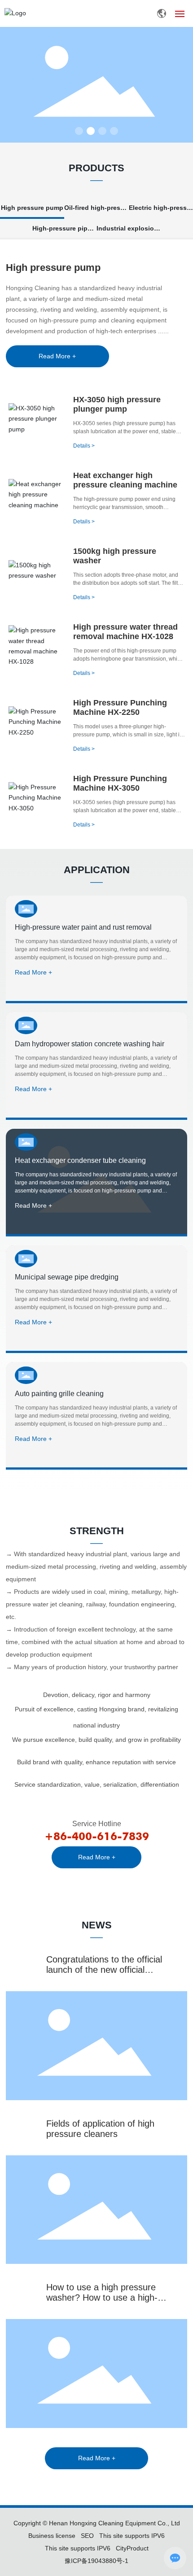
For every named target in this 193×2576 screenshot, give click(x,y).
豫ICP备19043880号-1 (96, 2561)
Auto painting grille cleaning (59, 1394)
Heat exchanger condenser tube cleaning (80, 1160)
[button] (79, 131)
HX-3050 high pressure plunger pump (117, 404)
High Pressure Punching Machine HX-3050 (120, 783)
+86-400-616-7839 (97, 1836)
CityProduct (132, 2548)
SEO (87, 2536)
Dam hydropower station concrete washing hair (90, 1044)
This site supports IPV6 (78, 2548)
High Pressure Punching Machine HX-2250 (120, 707)
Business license (52, 2536)
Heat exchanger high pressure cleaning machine (125, 480)
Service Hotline (97, 1824)
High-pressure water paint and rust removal (83, 927)
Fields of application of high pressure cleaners (100, 2129)
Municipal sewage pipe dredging (67, 1277)
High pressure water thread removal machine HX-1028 (125, 632)
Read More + (33, 972)
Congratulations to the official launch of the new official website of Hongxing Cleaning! (106, 1970)
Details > (84, 446)
